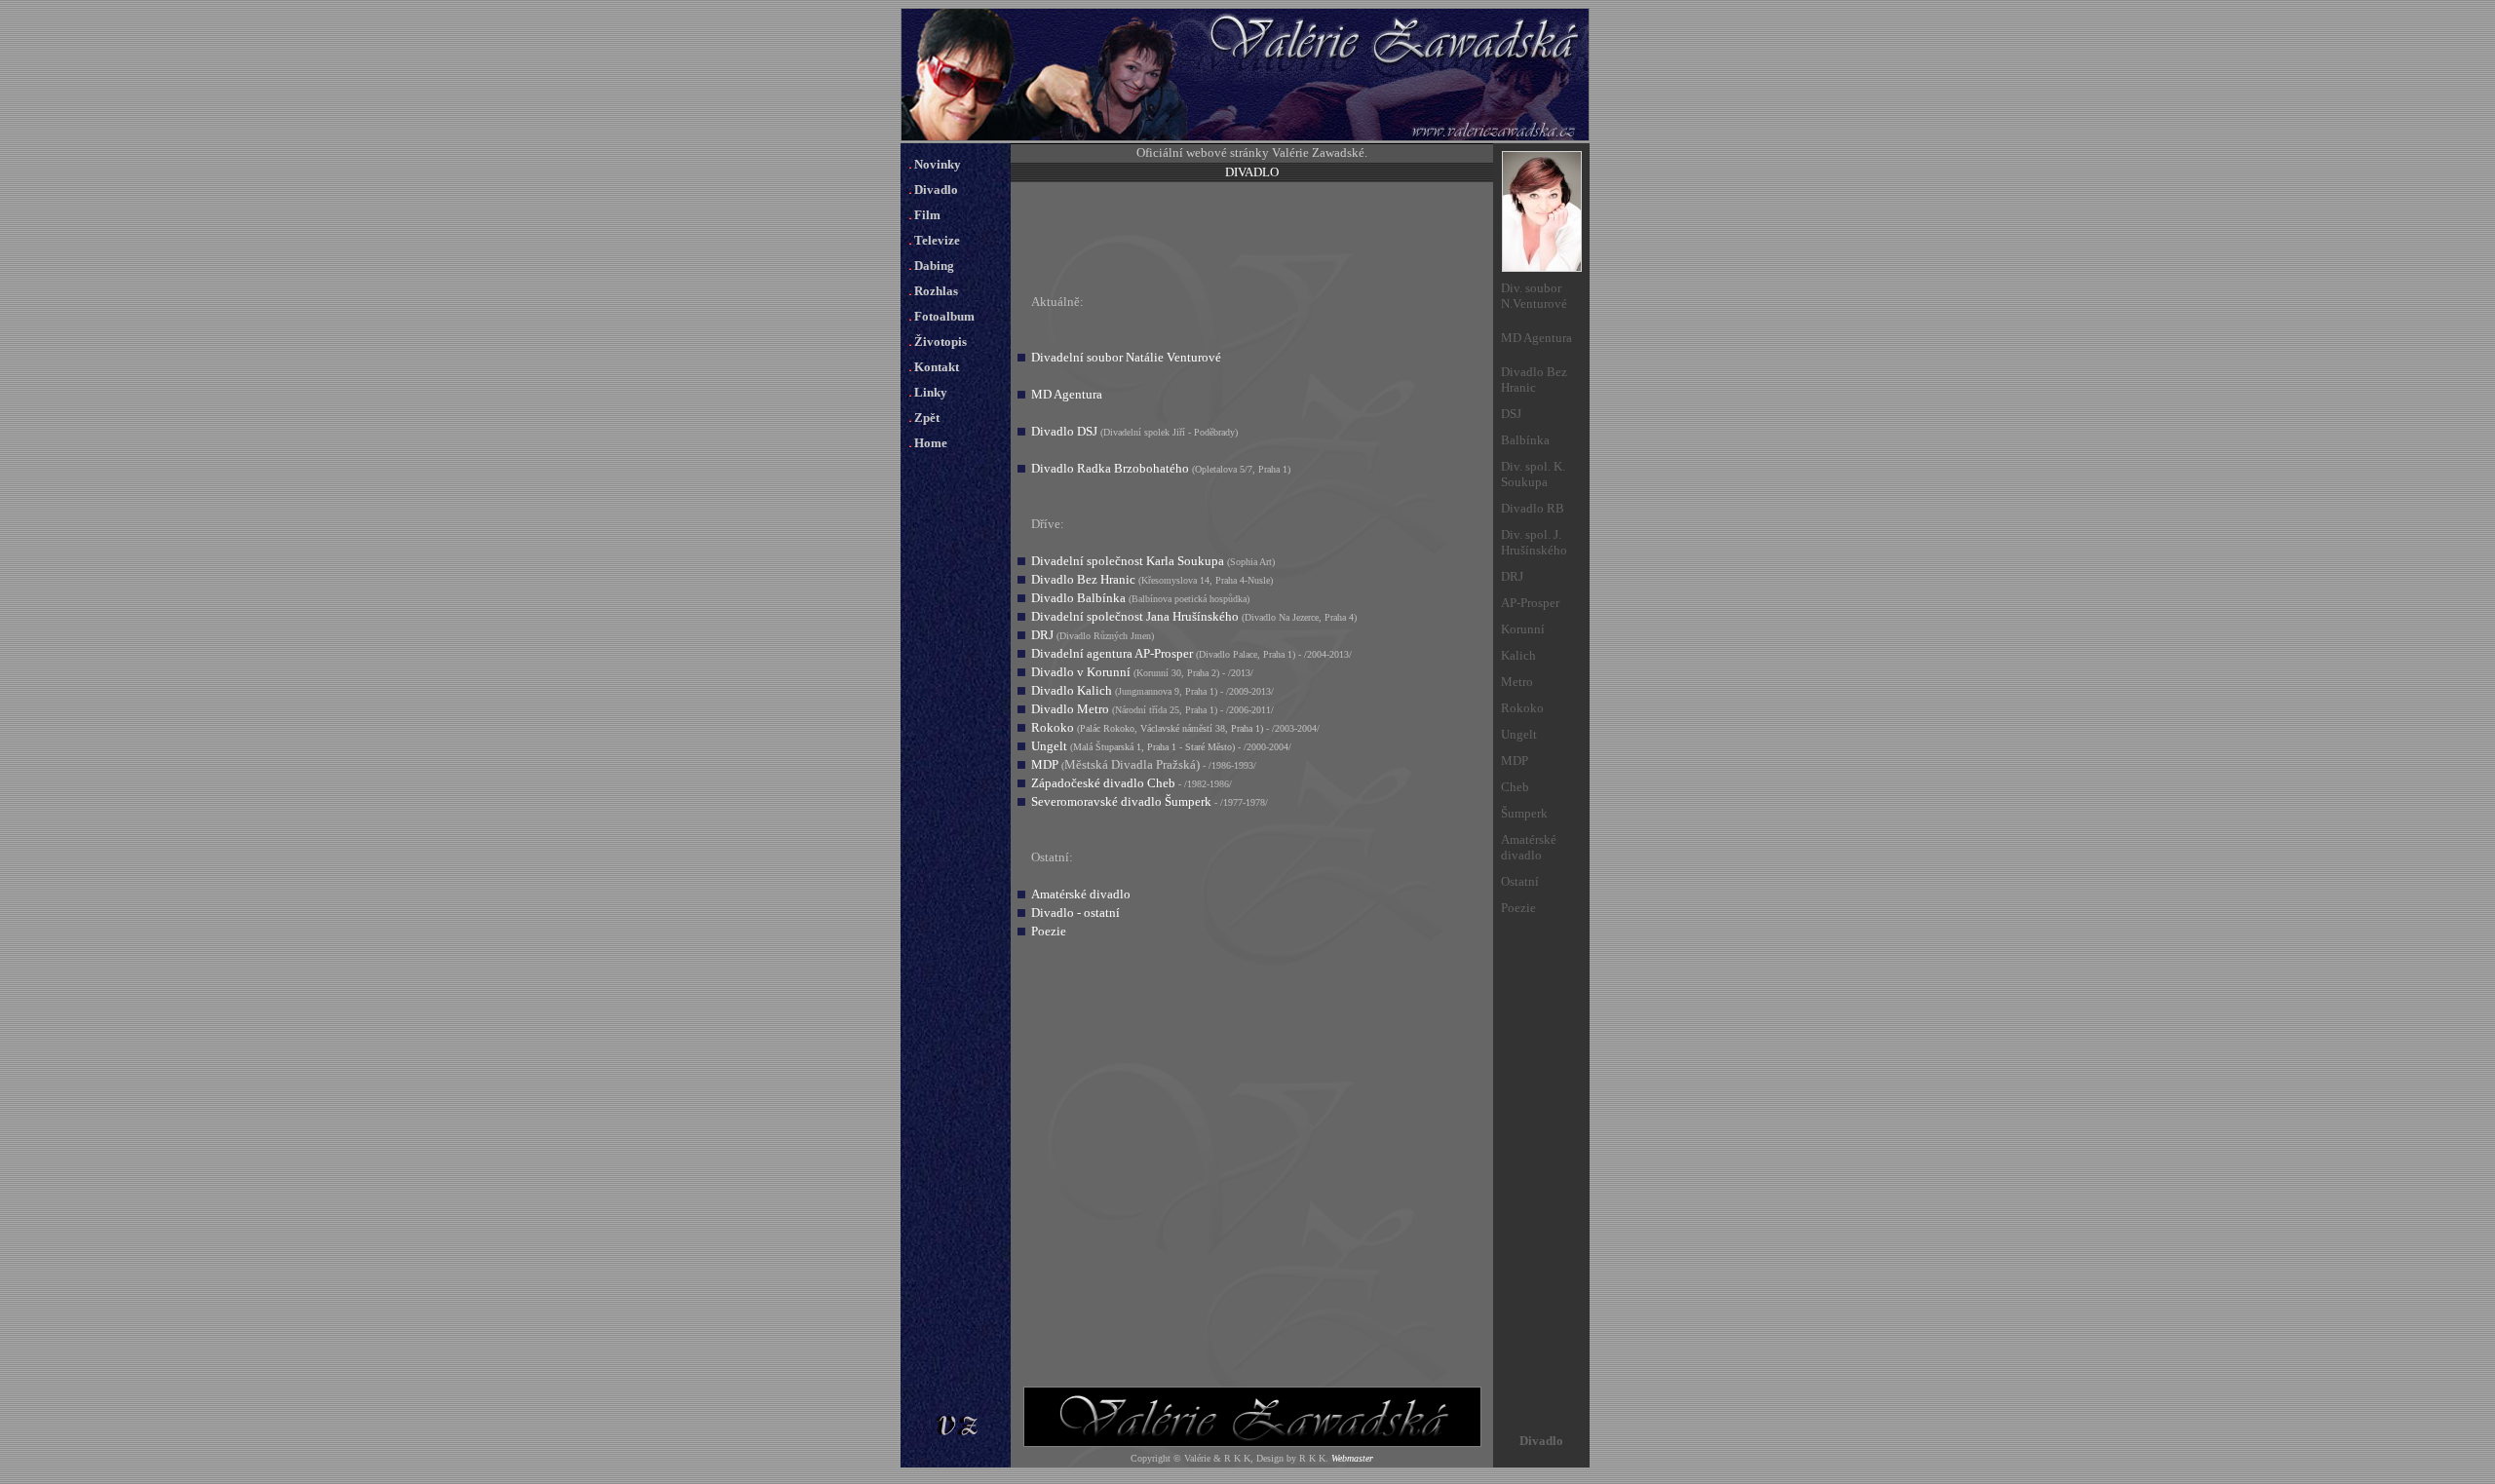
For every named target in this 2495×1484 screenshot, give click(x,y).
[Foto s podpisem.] (1542, 268)
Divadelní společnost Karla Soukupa (1128, 561)
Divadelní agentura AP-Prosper (1112, 653)
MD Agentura (1067, 394)
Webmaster (1352, 1458)
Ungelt (1049, 746)
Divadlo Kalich (1072, 690)
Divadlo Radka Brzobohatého (1110, 468)
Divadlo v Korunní (1081, 672)
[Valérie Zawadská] (1245, 137)
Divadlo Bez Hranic (1083, 579)
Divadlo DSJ (1064, 431)
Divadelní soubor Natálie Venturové (1126, 357)
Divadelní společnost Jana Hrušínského (1135, 616)
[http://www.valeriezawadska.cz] (1252, 1443)
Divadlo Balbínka (1078, 598)
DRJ (1042, 635)
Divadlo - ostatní (1075, 913)
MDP (1045, 764)
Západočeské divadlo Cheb (1103, 783)
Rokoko (1053, 727)
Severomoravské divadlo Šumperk (1121, 801)
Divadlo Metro (1070, 709)
